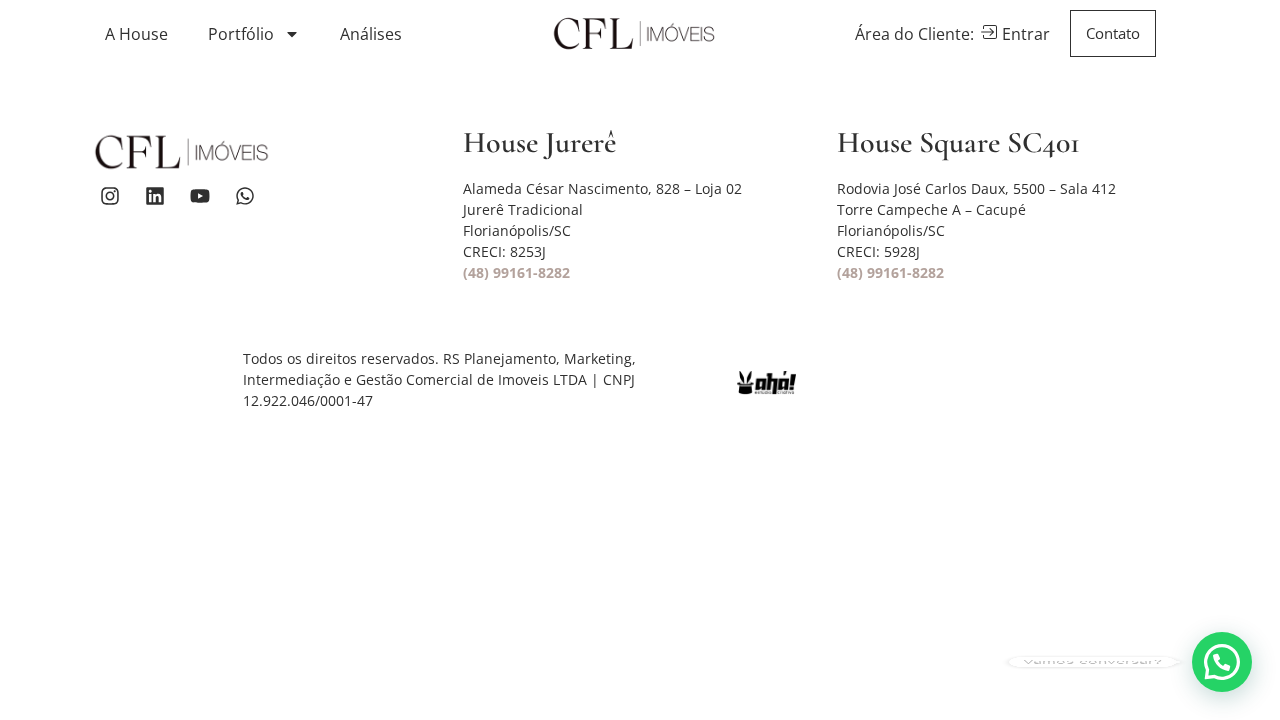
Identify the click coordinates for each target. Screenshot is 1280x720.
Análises (371, 34)
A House (136, 34)
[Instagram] (110, 196)
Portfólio (241, 34)
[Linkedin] (155, 196)
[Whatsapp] (245, 196)
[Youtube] (200, 196)
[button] (1222, 662)
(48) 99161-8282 (516, 272)
